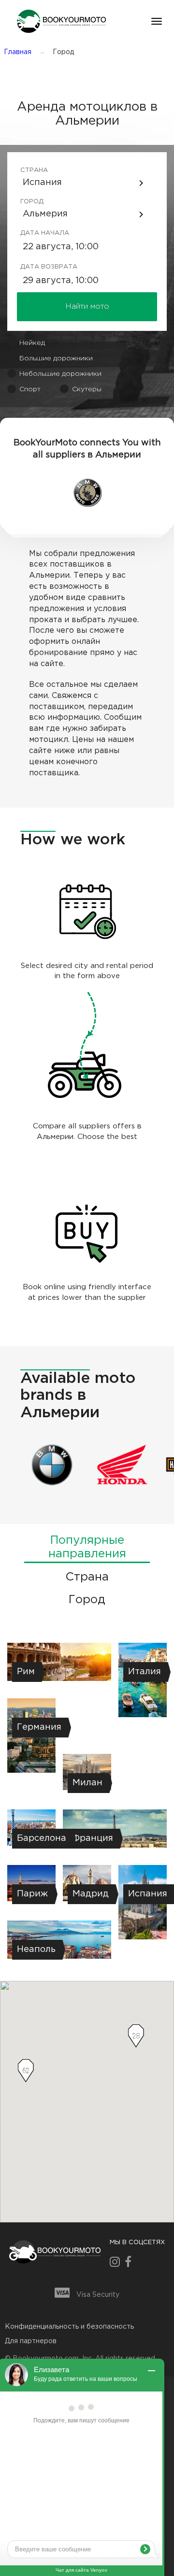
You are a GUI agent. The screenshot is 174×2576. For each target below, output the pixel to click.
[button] (60, 21)
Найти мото (87, 306)
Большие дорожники (56, 358)
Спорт (30, 389)
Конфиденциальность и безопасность (69, 2327)
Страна (34, 170)
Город (32, 202)
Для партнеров (31, 2341)
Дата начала (35, 233)
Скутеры (87, 389)
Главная (18, 52)
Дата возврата (35, 267)
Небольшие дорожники (60, 374)
